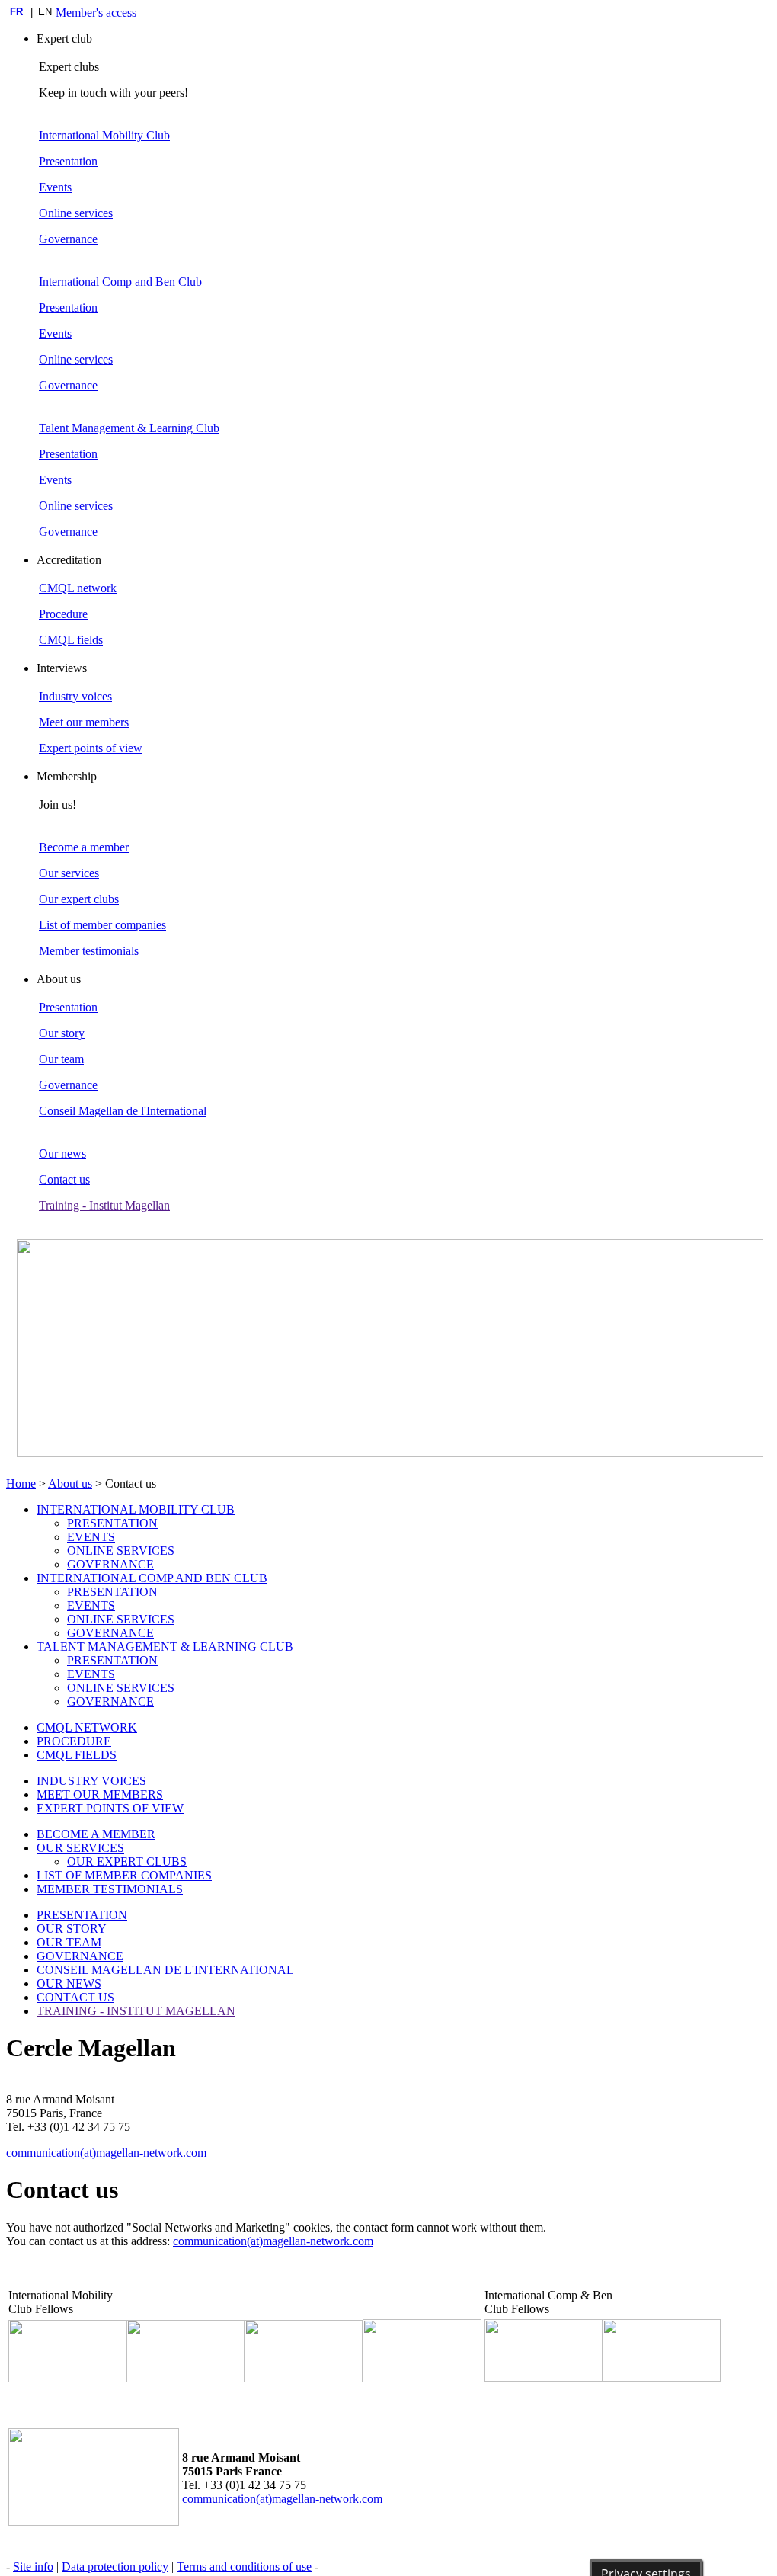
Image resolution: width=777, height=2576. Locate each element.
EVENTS (91, 1537)
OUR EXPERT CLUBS (127, 1862)
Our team (61, 1059)
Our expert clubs (79, 899)
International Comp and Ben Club (120, 282)
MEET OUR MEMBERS (100, 1794)
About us (70, 1483)
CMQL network (78, 588)
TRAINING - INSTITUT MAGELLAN (136, 2011)
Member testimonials (89, 951)
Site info (33, 2566)
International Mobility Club (104, 135)
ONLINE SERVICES (121, 1551)
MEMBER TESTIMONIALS (110, 1889)
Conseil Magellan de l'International (123, 1111)
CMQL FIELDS (77, 1755)
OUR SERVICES (80, 1848)
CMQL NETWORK (87, 1727)
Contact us (64, 1179)
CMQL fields (71, 640)
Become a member (84, 847)
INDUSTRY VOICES (91, 1781)
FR (16, 12)
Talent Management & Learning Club (129, 428)
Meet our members (84, 722)
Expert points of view (91, 748)
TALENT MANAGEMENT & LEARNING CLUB (165, 1647)
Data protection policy (115, 2566)
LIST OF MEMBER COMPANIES (124, 1875)
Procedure (63, 614)
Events (55, 187)
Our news (62, 1153)
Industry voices (75, 696)
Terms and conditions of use (244, 2566)
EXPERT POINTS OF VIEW (110, 1808)
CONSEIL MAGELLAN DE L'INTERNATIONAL (165, 1970)
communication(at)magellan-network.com (106, 2153)
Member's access (96, 13)
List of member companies (102, 925)
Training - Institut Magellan (104, 1205)
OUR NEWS (69, 1983)
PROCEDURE (74, 1741)
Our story (62, 1033)
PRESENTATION (112, 1523)
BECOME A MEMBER (96, 1834)
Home (21, 1483)
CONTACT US (75, 1997)
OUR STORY (72, 1929)
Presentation (68, 161)
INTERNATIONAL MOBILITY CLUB (136, 1509)
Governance (68, 239)
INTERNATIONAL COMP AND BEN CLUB (152, 1578)
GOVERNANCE (110, 1564)
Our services (69, 873)
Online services (76, 213)
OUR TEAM (69, 1942)
